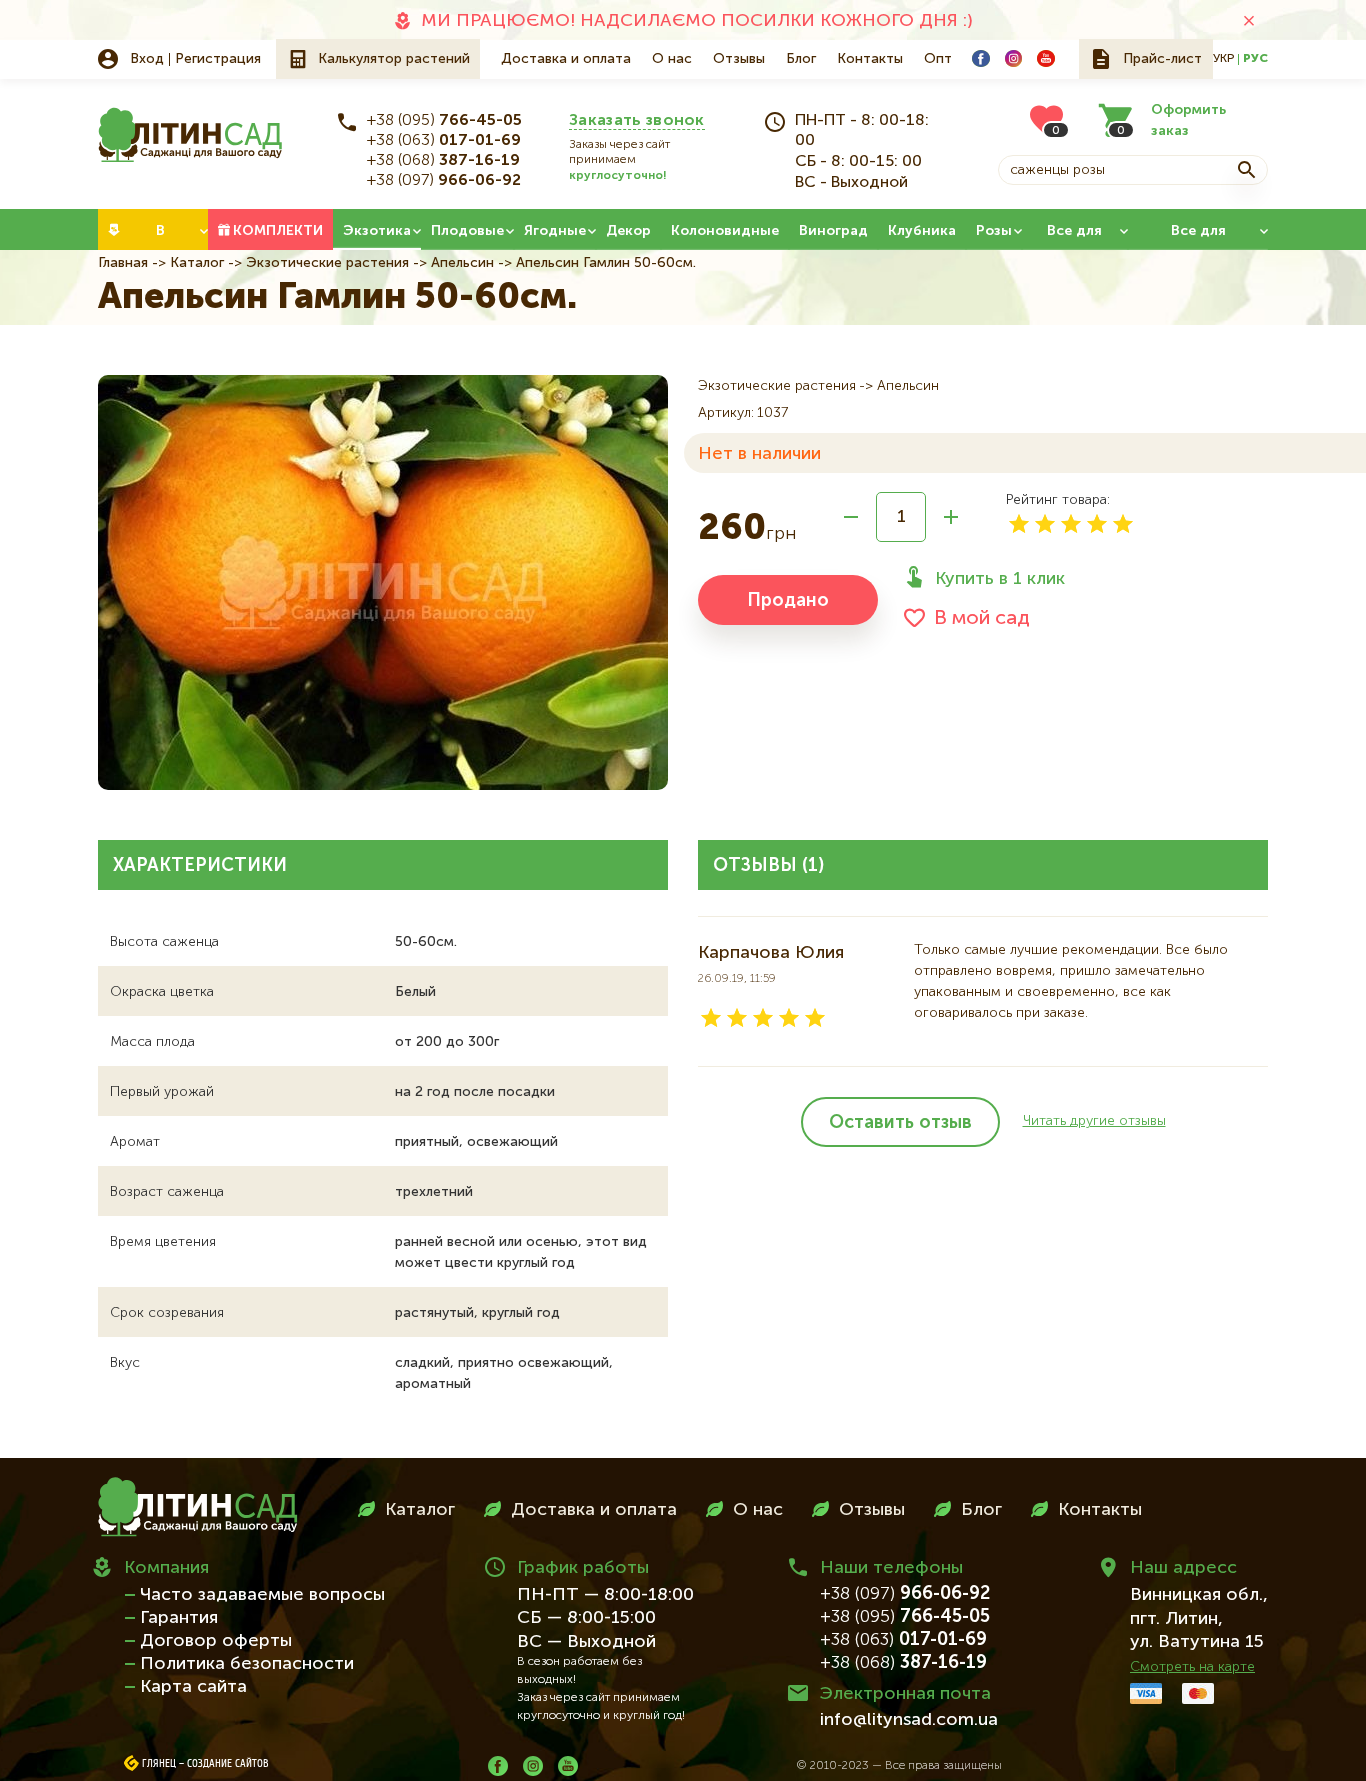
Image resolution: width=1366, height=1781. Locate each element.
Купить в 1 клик (1000, 579)
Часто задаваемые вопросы (262, 1595)
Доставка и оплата (566, 59)
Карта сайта (193, 1687)
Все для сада (1074, 237)
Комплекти (278, 231)
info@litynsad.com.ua (909, 1720)
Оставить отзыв (900, 1123)
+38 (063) (444, 141)
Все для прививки (1198, 237)
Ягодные (555, 231)
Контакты (870, 59)
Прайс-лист (1162, 59)
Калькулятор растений (394, 59)
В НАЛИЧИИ (160, 237)
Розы (994, 231)
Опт (938, 59)
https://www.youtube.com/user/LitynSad (1046, 59)
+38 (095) (444, 121)
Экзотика (377, 231)
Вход (147, 59)
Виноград (833, 231)
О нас (672, 59)
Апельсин (462, 263)
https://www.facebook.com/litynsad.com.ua (981, 59)
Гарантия (179, 1618)
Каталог (197, 263)
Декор (628, 231)
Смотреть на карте (1192, 1667)
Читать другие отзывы (1094, 1121)
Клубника (922, 231)
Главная (123, 263)
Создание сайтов (228, 1764)
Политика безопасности (247, 1664)
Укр (1223, 59)
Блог (801, 59)
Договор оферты (216, 1641)
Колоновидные (725, 231)
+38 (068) (443, 161)
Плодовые (467, 231)
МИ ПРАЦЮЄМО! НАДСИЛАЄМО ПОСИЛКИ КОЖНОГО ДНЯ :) (697, 21)
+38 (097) (444, 181)
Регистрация (218, 59)
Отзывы (739, 59)
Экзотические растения (327, 263)
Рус (1255, 59)
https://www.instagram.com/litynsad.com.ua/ (1014, 59)
